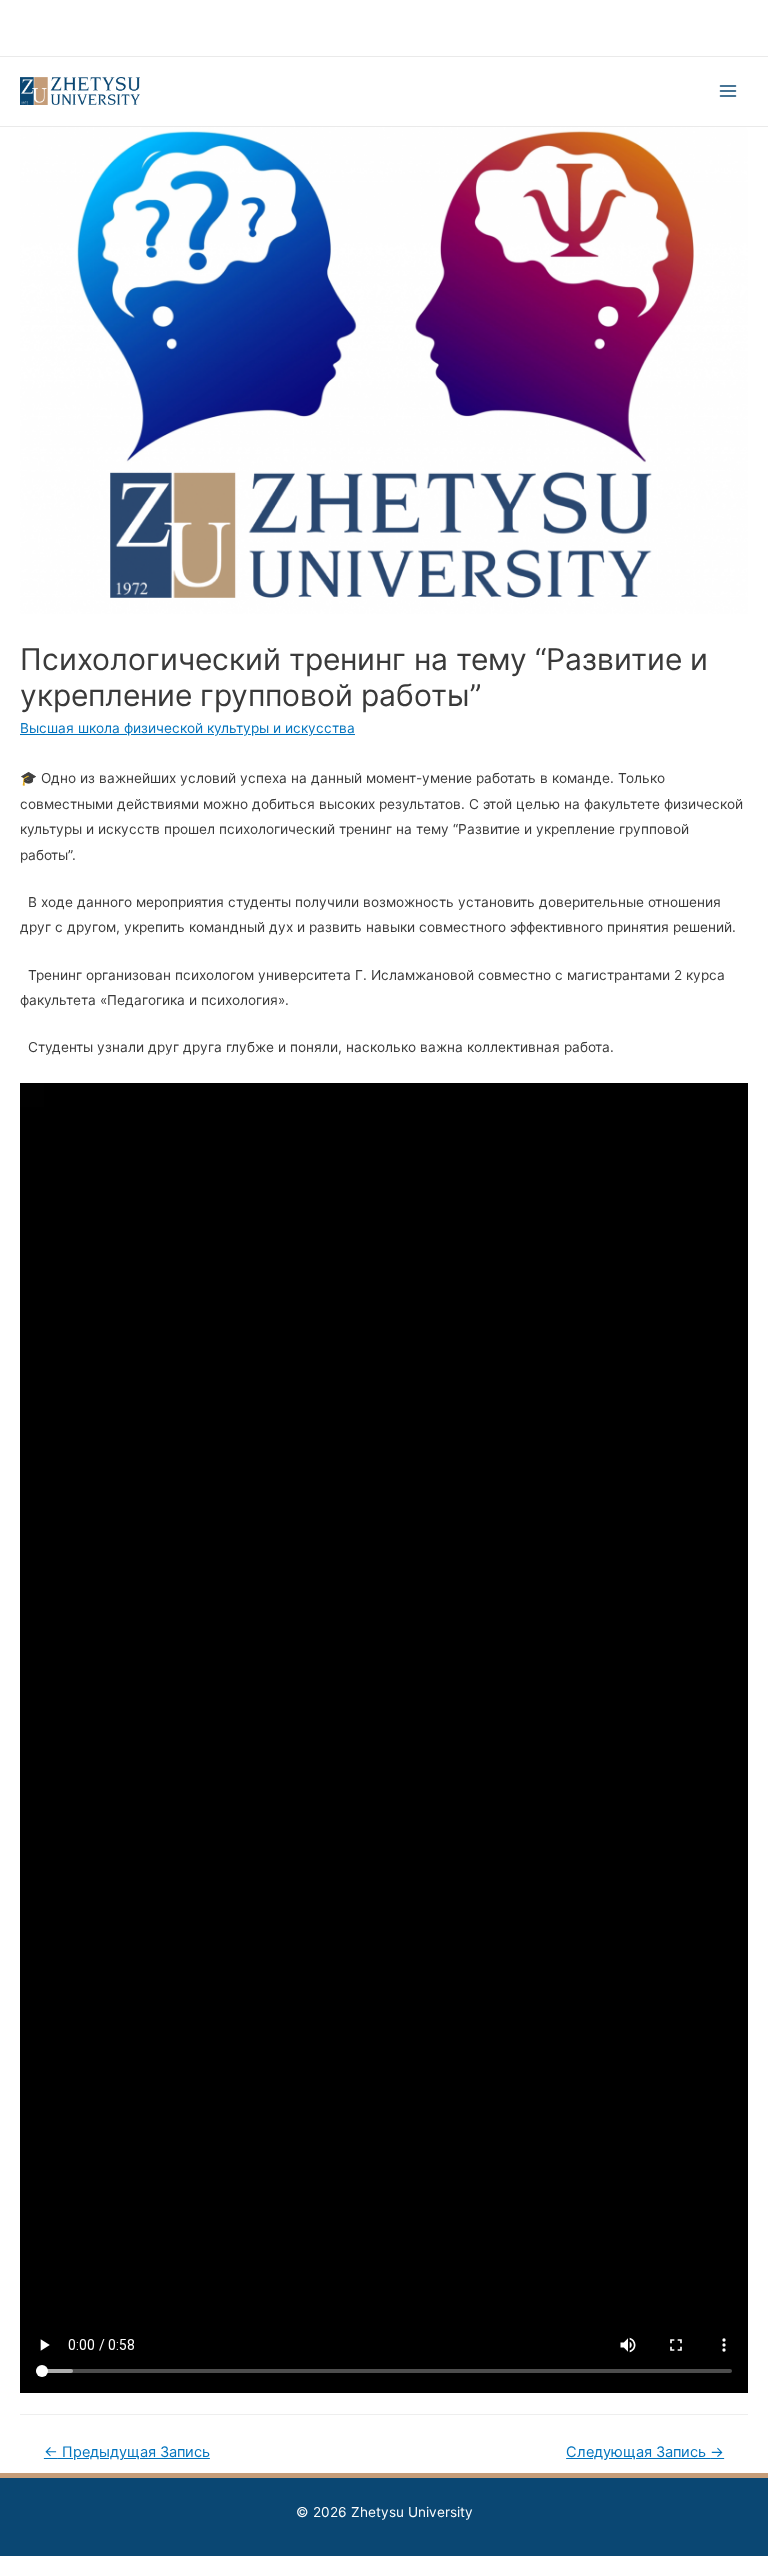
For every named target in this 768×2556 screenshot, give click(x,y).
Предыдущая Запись (127, 2452)
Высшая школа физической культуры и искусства (187, 728)
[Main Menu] (728, 91)
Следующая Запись (645, 2452)
